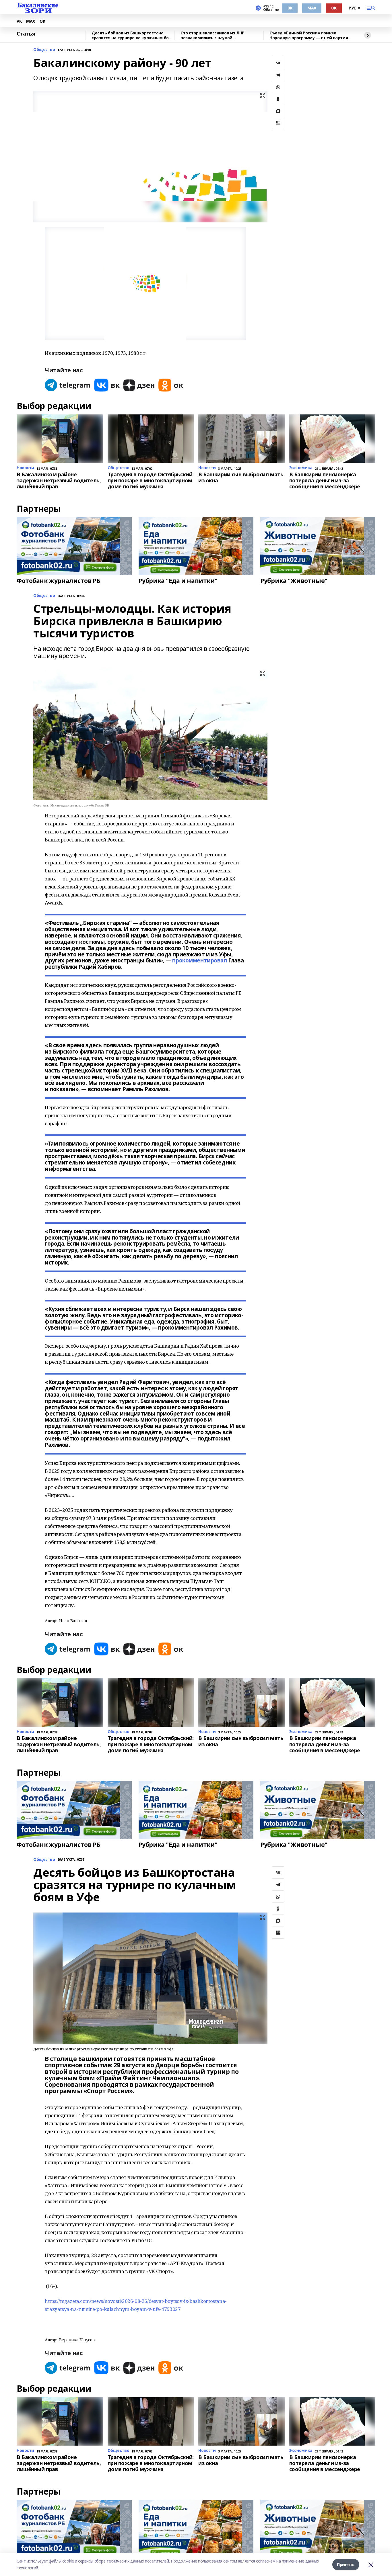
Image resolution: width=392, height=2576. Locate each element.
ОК (334, 8)
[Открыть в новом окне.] (68, 385)
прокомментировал (199, 960)
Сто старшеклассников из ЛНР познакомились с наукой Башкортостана (213, 35)
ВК (290, 8)
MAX (312, 8)
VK (19, 21)
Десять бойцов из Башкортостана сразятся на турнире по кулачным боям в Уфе (133, 35)
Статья (26, 34)
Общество (44, 50)
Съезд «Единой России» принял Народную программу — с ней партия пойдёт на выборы (309, 35)
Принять (346, 2564)
